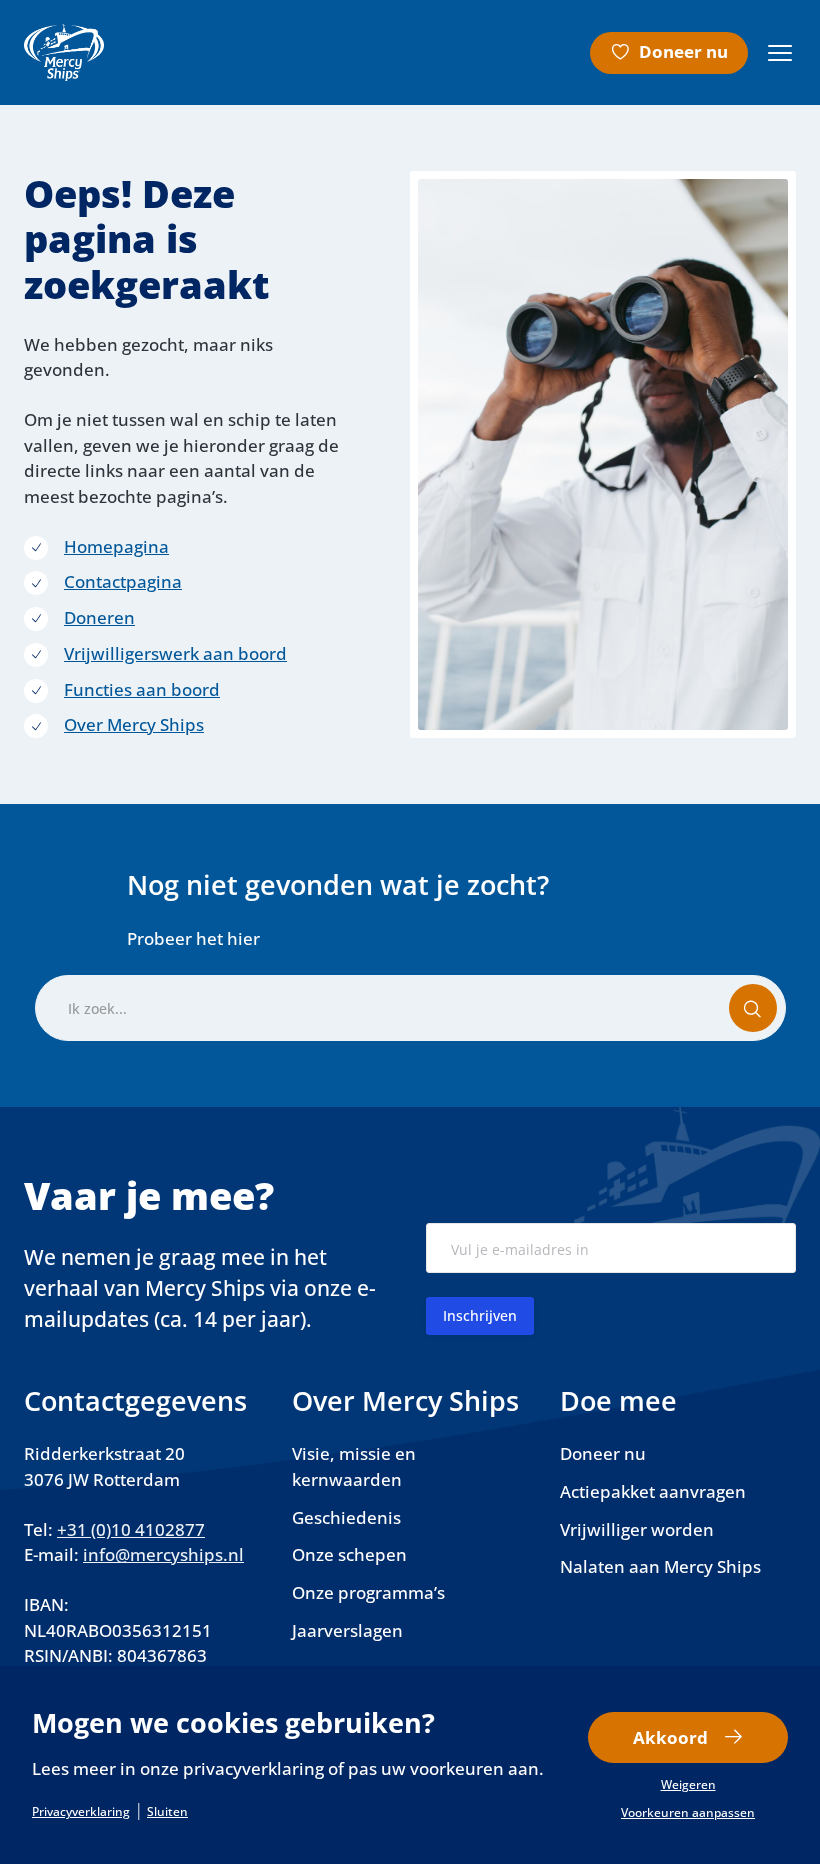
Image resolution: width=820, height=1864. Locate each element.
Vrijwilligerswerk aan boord (175, 653)
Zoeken (765, 1016)
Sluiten (167, 1812)
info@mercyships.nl (163, 1554)
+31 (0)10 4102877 (131, 1529)
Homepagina (116, 546)
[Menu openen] (780, 53)
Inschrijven (480, 1315)
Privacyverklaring (81, 1812)
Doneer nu (683, 51)
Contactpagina (123, 581)
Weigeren (688, 1785)
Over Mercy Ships (134, 724)
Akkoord (670, 1737)
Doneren (99, 617)
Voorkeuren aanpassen (688, 1813)
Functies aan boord (142, 689)
